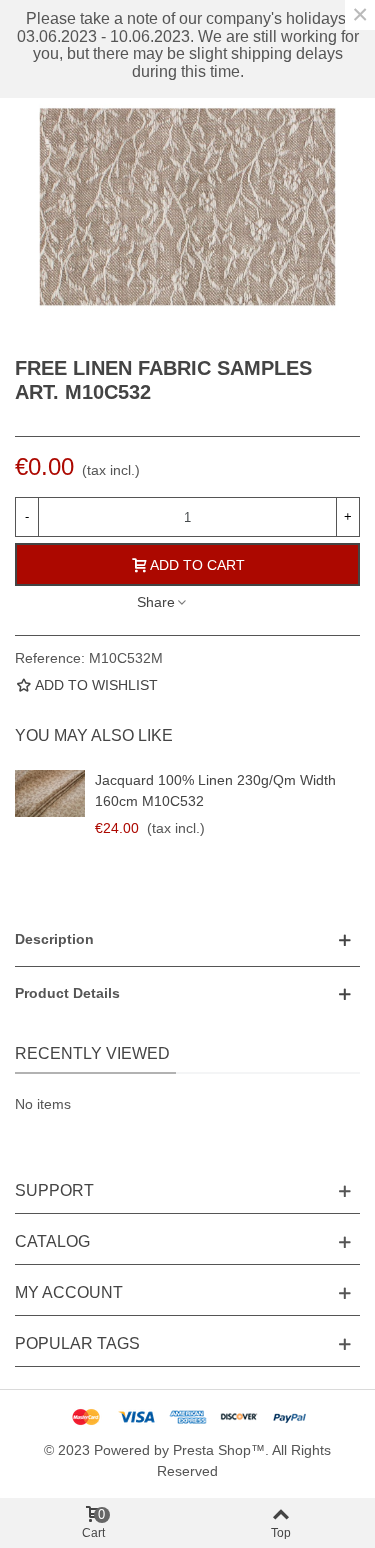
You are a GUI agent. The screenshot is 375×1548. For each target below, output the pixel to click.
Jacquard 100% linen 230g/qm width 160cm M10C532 (215, 790)
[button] (187, 939)
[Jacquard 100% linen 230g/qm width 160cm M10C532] (50, 793)
